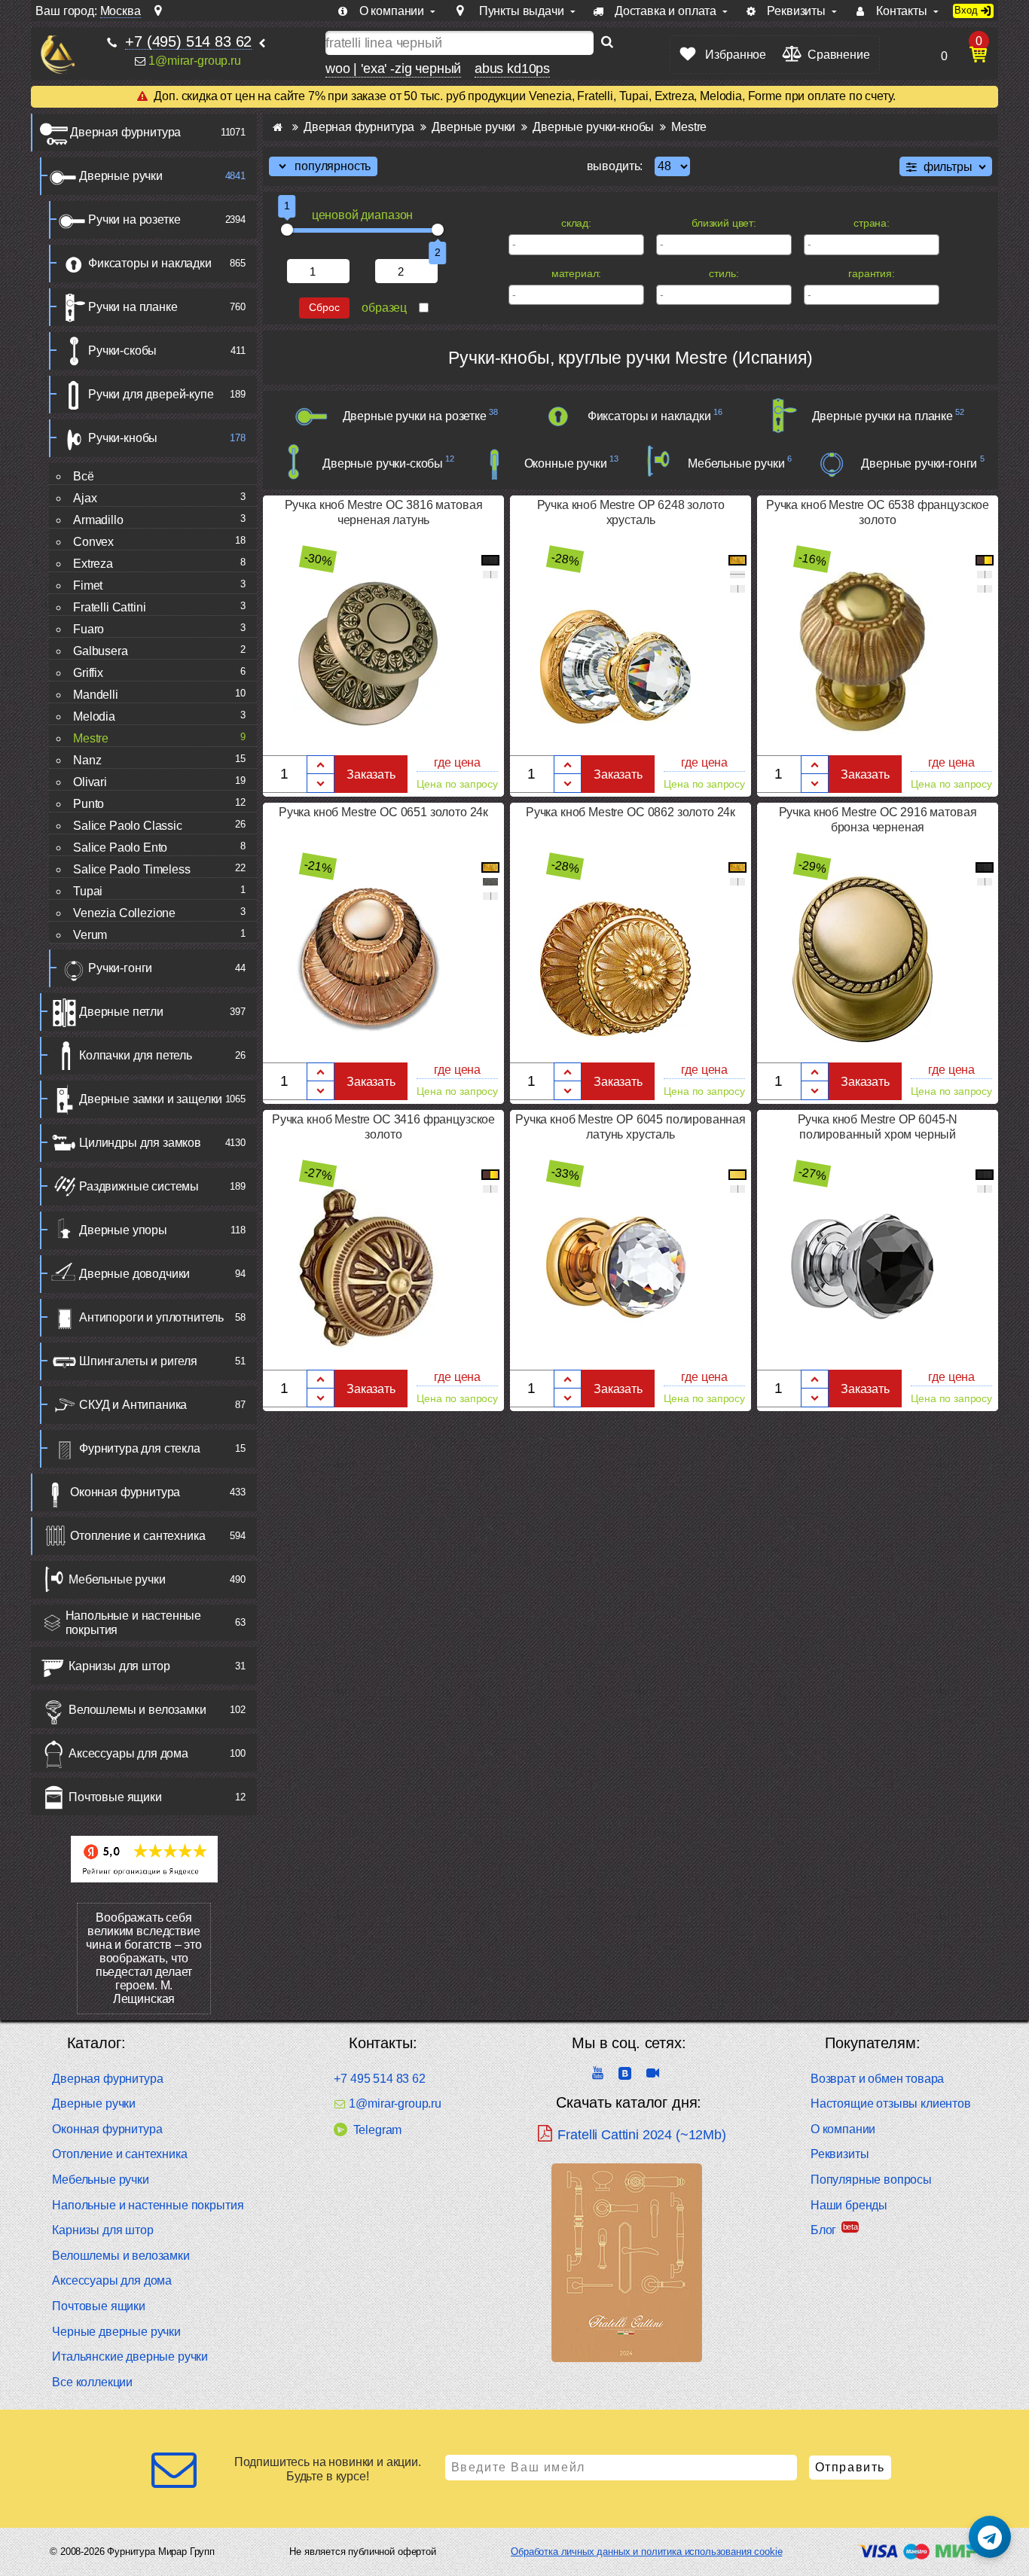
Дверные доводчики (134, 1274)
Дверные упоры (123, 1230)
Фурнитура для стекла (140, 1448)
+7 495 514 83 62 (379, 2079)
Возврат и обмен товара (877, 2079)
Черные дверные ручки (116, 2332)
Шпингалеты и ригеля (138, 1361)
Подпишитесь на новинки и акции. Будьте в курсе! (328, 2469)
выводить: (615, 166)
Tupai (88, 891)
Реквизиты (840, 2154)
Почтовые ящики (115, 1797)
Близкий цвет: (724, 223)
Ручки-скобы (122, 351)
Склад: (576, 223)
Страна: (872, 223)
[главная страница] (278, 127)
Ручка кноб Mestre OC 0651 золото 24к (383, 812)
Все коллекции (92, 2382)
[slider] (287, 230)
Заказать (371, 774)
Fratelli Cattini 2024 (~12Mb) (641, 2135)
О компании (843, 2129)
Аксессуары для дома (128, 1753)
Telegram (377, 2130)
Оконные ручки (566, 463)
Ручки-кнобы (123, 438)
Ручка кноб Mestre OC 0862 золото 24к (631, 812)
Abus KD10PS (512, 69)
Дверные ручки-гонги (919, 463)
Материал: (577, 273)
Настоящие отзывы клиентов (891, 2103)
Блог (823, 2230)
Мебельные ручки (117, 1579)
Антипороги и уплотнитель (151, 1317)
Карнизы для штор (119, 1666)
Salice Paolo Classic (128, 826)
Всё (84, 476)
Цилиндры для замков (140, 1143)
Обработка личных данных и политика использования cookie (646, 2552)
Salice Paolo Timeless (132, 869)
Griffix (88, 673)
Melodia (94, 716)
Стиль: (724, 273)
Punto (89, 804)
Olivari (90, 782)
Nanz (87, 760)
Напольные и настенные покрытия (134, 1623)
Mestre (91, 738)
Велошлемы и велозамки (137, 1710)
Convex (93, 542)
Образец (384, 308)
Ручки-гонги (120, 968)
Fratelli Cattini (109, 607)
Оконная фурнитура (125, 1492)
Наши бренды (849, 2205)
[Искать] (607, 43)
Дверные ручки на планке (882, 416)
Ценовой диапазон (362, 215)
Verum (90, 935)
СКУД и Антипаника (133, 1405)
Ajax (85, 498)
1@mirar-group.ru (194, 61)
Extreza (93, 564)
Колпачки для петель (136, 1055)
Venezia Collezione (124, 913)
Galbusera (101, 651)
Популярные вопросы (871, 2180)
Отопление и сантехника (137, 1536)
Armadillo (98, 520)
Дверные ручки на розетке (415, 416)
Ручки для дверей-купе (151, 394)
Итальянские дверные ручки (130, 2357)
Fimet (88, 585)
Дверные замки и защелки (151, 1099)
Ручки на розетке (134, 219)
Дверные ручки (121, 176)
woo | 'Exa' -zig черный (393, 69)
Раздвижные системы (139, 1186)
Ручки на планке (133, 307)
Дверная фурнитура (125, 132)
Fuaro (89, 629)
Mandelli (96, 695)
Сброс (324, 308)
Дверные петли (121, 1012)
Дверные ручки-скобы (383, 463)
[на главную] (58, 55)
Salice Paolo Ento (120, 847)
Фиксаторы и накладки (150, 263)
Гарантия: (872, 273)
